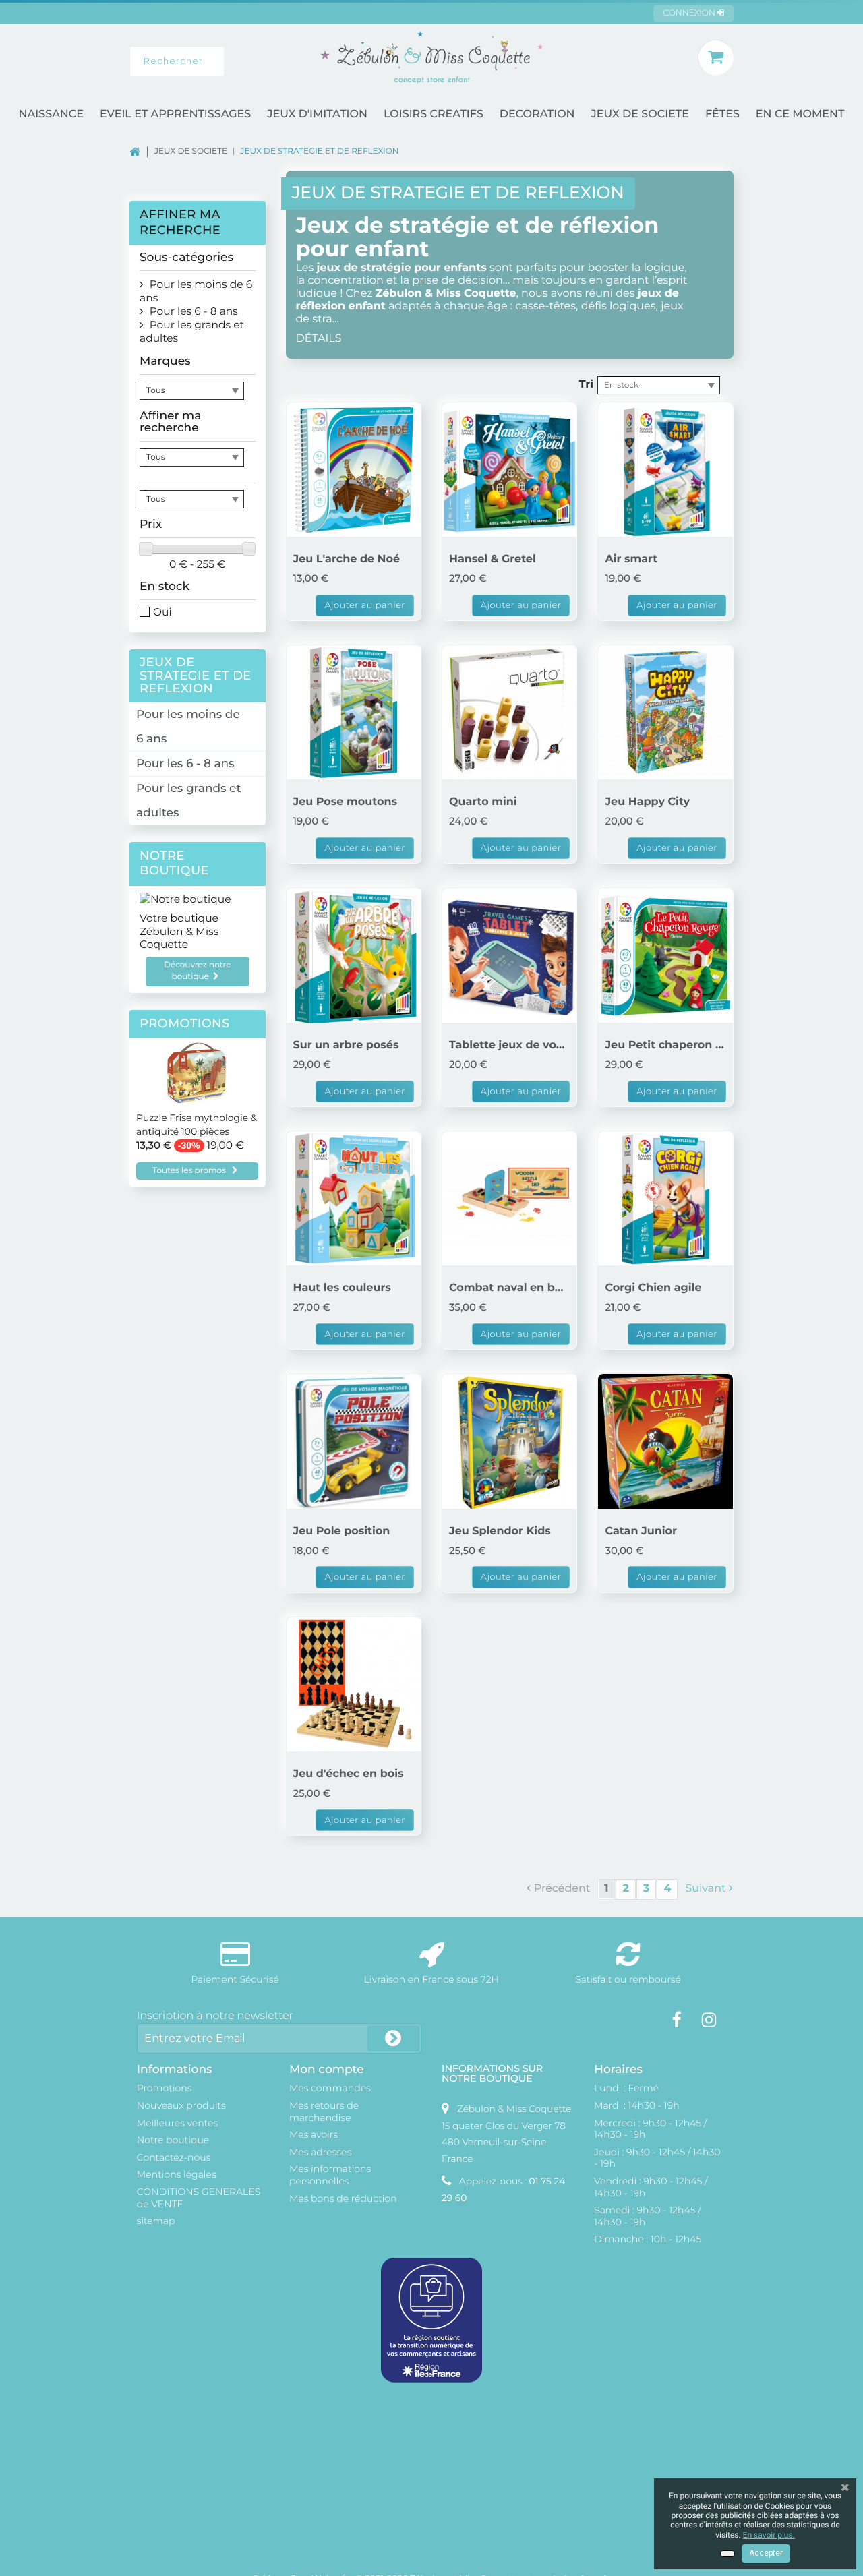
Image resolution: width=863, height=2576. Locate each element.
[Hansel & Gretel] (509, 470)
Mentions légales (177, 2174)
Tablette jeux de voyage (509, 1045)
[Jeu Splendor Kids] (509, 1441)
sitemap (156, 2221)
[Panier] (716, 58)
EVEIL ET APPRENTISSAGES (175, 114)
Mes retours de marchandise (324, 2111)
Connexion (690, 13)
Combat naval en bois (509, 1288)
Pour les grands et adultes (188, 801)
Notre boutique (174, 863)
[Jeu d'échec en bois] (354, 1684)
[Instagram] (709, 2020)
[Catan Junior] (665, 1441)
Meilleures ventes (177, 2123)
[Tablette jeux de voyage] (509, 955)
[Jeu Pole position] (354, 1441)
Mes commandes (330, 2088)
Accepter (766, 2553)
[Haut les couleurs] (354, 1198)
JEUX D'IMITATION (317, 114)
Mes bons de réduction (343, 2198)
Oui (162, 612)
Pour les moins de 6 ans (188, 727)
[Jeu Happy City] (665, 712)
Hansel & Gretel (493, 559)
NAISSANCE (51, 114)
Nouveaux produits (181, 2105)
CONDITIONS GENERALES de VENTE (199, 2198)
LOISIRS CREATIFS (434, 114)
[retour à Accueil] (142, 151)
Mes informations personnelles (330, 2175)
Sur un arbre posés (346, 1045)
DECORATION (537, 114)
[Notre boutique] (198, 899)
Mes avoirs (314, 2134)
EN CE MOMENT (800, 114)
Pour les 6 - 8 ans (185, 764)
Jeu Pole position (342, 1531)
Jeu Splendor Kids (500, 1531)
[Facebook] (677, 2020)
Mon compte (327, 2069)
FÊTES (722, 114)
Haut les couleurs (342, 1288)
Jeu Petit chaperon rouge (665, 1045)
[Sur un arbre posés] (354, 955)
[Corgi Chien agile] (665, 1198)
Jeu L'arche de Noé (347, 559)
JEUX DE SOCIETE (640, 114)
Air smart (631, 559)
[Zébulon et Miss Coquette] (431, 57)
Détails (319, 339)
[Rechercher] (239, 61)
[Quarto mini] (509, 712)
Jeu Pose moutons (345, 802)
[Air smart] (665, 470)
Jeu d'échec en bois (349, 1774)
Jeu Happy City (647, 802)
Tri (586, 385)
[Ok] (393, 2038)
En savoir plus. (769, 2535)
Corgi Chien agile (653, 1288)
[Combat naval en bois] (509, 1198)
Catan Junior (641, 1531)
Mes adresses (320, 2152)
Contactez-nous (174, 2157)
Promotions (185, 1024)
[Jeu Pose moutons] (354, 712)
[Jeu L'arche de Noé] (354, 470)
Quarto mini (483, 802)
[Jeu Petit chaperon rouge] (665, 955)
